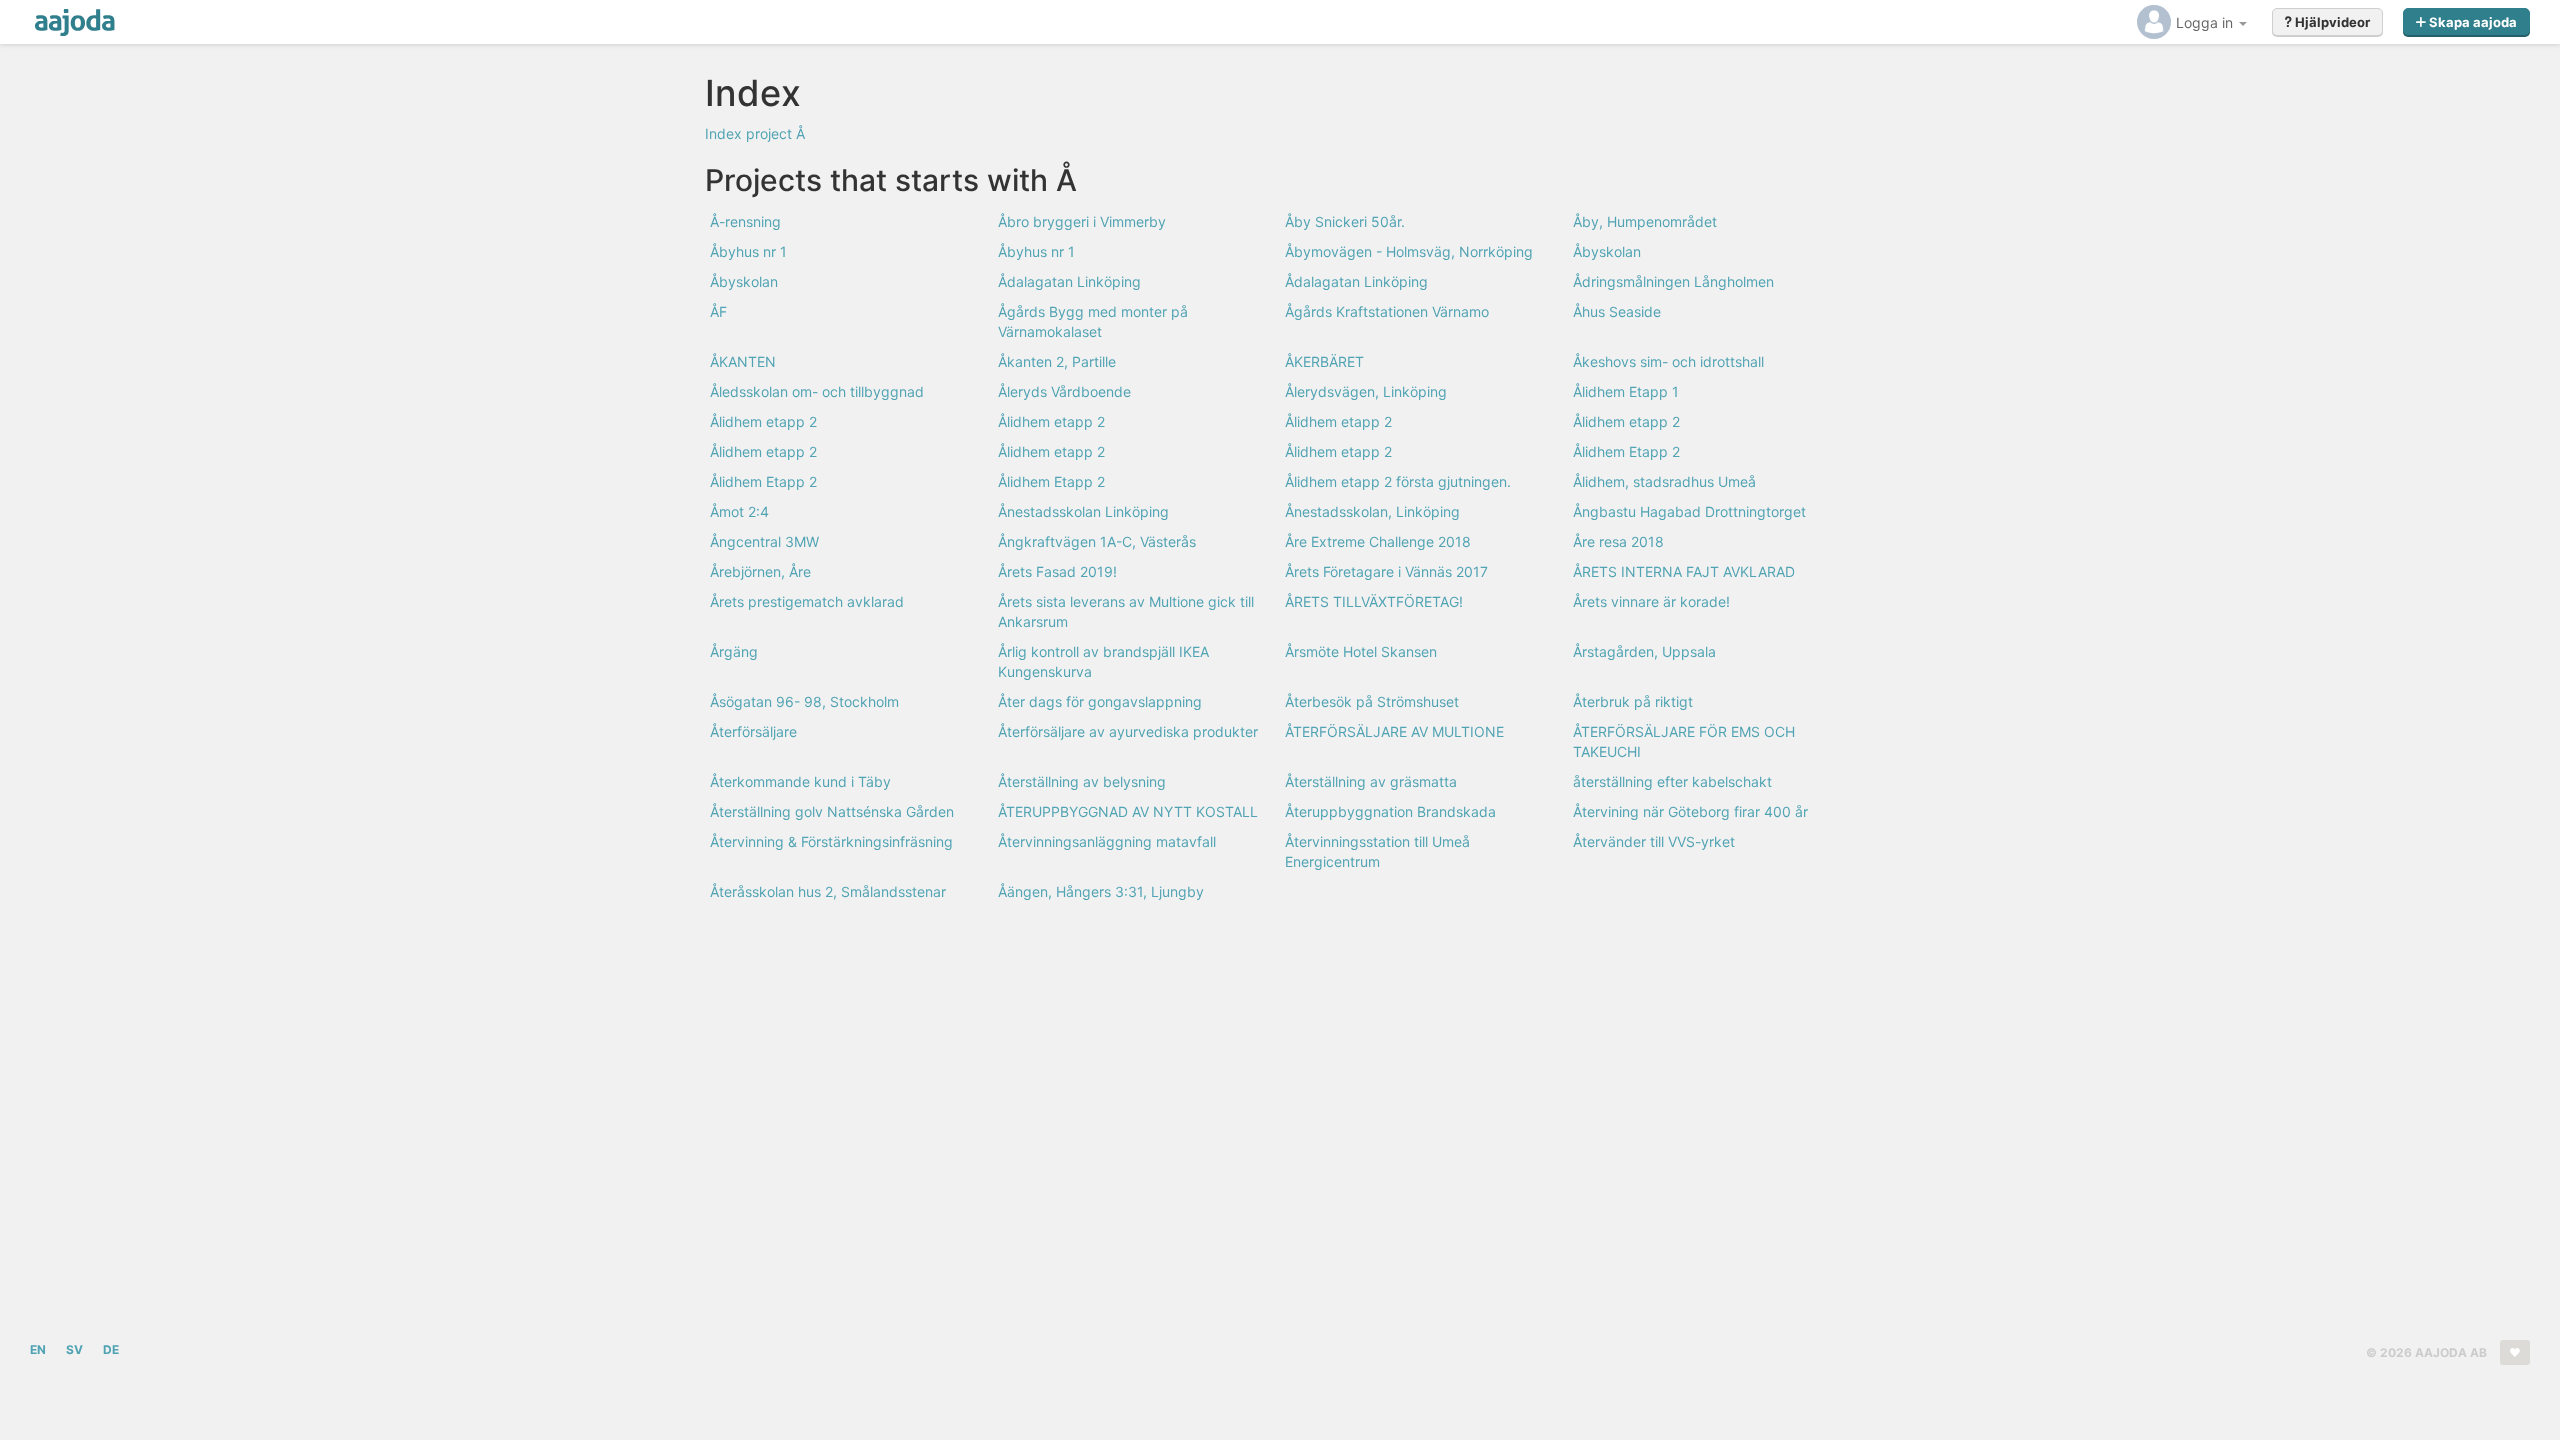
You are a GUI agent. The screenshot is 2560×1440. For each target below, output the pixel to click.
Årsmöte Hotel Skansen (1361, 651)
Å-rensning (745, 221)
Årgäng (734, 651)
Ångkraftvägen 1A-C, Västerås (1097, 541)
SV (74, 1349)
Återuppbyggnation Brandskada (1390, 811)
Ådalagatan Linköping (1069, 281)
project (769, 133)
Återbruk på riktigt (1633, 701)
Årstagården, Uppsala (1644, 651)
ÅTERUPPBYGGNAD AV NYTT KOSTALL (1128, 811)
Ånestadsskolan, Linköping (1372, 511)
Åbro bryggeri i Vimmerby (1082, 221)
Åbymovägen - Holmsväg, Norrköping (1409, 251)
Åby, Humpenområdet (1645, 221)
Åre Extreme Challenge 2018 (1378, 541)
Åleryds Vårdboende (1064, 391)
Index (723, 133)
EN (38, 1349)
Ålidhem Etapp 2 (1626, 451)
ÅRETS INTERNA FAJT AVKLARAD (1684, 571)
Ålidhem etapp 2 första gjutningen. (1398, 481)
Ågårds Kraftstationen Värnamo (1387, 311)
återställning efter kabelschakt (1672, 781)
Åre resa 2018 (1618, 541)
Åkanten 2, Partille (1057, 361)
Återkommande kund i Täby (800, 781)
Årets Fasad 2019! (1057, 571)
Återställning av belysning (1082, 781)
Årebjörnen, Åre (760, 571)
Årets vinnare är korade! (1651, 601)
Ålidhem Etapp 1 (1626, 391)
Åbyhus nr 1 (748, 251)
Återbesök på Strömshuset (1372, 701)
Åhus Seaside (1617, 311)
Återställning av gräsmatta (1371, 781)
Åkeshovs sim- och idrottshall (1668, 361)
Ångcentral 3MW (764, 541)
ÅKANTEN (743, 361)
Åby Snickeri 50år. (1345, 221)
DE (111, 1349)
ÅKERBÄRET (1324, 361)
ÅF (718, 311)
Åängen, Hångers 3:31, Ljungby (1101, 891)
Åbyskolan (1607, 251)
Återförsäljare (753, 731)
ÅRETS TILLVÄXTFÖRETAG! (1374, 601)
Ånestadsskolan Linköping (1083, 511)
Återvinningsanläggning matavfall (1107, 841)
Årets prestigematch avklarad (807, 601)
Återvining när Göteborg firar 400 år (1690, 811)
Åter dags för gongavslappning (1100, 701)
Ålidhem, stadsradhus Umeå (1664, 481)
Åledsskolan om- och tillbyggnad (817, 391)
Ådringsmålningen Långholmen (1673, 281)
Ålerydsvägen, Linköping (1366, 391)
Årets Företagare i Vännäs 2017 (1386, 571)
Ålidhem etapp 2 (763, 421)
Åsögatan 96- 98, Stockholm (804, 701)
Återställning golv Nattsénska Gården (832, 811)
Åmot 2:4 (739, 511)
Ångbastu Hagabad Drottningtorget (1689, 511)
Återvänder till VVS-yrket (1654, 841)
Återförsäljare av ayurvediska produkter (1128, 731)
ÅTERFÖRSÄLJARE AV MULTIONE (1394, 731)
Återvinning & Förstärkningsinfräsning (831, 841)
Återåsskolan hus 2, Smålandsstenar (828, 891)
